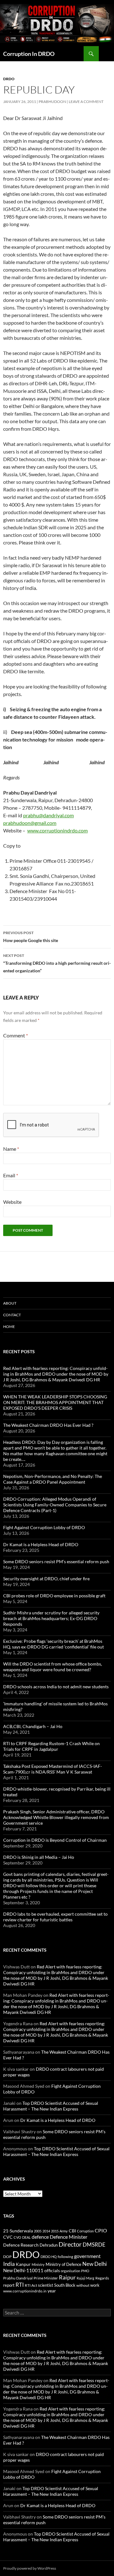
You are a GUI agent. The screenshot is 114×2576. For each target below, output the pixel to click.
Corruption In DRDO (29, 54)
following (65, 2257)
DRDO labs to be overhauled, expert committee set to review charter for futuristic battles (55, 1917)
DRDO (26, 2254)
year (52, 2291)
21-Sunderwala (18, 2231)
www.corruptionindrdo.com (57, 830)
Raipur (67, 2277)
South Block (65, 2285)
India (9, 2264)
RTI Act (31, 2285)
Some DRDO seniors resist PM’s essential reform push (56, 1561)
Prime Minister (46, 2278)
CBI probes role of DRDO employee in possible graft (54, 1596)
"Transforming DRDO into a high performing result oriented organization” (57, 963)
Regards (102, 2278)
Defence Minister (69, 2237)
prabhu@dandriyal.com (48, 815)
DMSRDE (94, 2245)
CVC (8, 2237)
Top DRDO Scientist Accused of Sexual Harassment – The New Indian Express (51, 2106)
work (95, 2285)
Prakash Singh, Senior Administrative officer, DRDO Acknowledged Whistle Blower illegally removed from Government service (56, 1817)
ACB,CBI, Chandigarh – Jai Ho (33, 1726)
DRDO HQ (49, 2257)
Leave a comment (86, 102)
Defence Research (21, 2245)
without (83, 2285)
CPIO (101, 2231)
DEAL (26, 2237)
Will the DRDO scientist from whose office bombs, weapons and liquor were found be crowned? (53, 1667)
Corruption (85, 2231)
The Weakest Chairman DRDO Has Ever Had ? (48, 1425)
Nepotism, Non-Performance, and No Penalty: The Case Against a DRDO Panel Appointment (53, 1479)
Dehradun (49, 2245)
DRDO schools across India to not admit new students (56, 1687)
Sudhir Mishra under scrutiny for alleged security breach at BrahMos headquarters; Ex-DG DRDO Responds (51, 1618)
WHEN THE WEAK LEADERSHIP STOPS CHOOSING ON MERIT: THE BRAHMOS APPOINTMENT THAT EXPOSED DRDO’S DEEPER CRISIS (55, 1402)
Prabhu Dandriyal (18, 2278)
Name (11, 1149)
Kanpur (23, 2264)
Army (64, 2231)
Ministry (38, 2264)
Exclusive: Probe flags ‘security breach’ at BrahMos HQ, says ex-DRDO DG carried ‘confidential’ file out (54, 1644)
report (9, 2285)
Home (9, 1327)
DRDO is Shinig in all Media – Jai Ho (39, 1857)
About (10, 1303)
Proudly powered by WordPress (30, 2568)
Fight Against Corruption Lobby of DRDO (44, 1527)
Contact (12, 1315)
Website (12, 1202)
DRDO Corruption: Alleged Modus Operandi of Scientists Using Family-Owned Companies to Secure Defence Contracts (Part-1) (55, 1505)
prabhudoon (52, 102)
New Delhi (95, 2264)
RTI (20, 2285)
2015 (55, 2231)
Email (11, 1175)
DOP (7, 2257)
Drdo (9, 79)
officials (52, 2270)
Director (70, 2244)
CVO (17, 2237)
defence (40, 2237)
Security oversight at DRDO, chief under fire (46, 1579)
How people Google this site (31, 937)
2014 (46, 2231)
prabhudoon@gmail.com (30, 823)
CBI (72, 2231)
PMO (85, 2271)
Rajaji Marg (85, 2278)
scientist (46, 2285)
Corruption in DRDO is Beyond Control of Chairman (55, 1840)
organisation (70, 2271)
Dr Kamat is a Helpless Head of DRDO (41, 1544)
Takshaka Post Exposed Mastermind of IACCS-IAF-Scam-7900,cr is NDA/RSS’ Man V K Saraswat (53, 1769)
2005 (38, 2231)
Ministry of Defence (63, 2264)
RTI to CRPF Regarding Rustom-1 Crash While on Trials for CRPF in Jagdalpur (51, 1746)
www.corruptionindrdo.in (25, 2291)
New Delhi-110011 (23, 2270)
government (87, 2256)
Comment (16, 1035)
